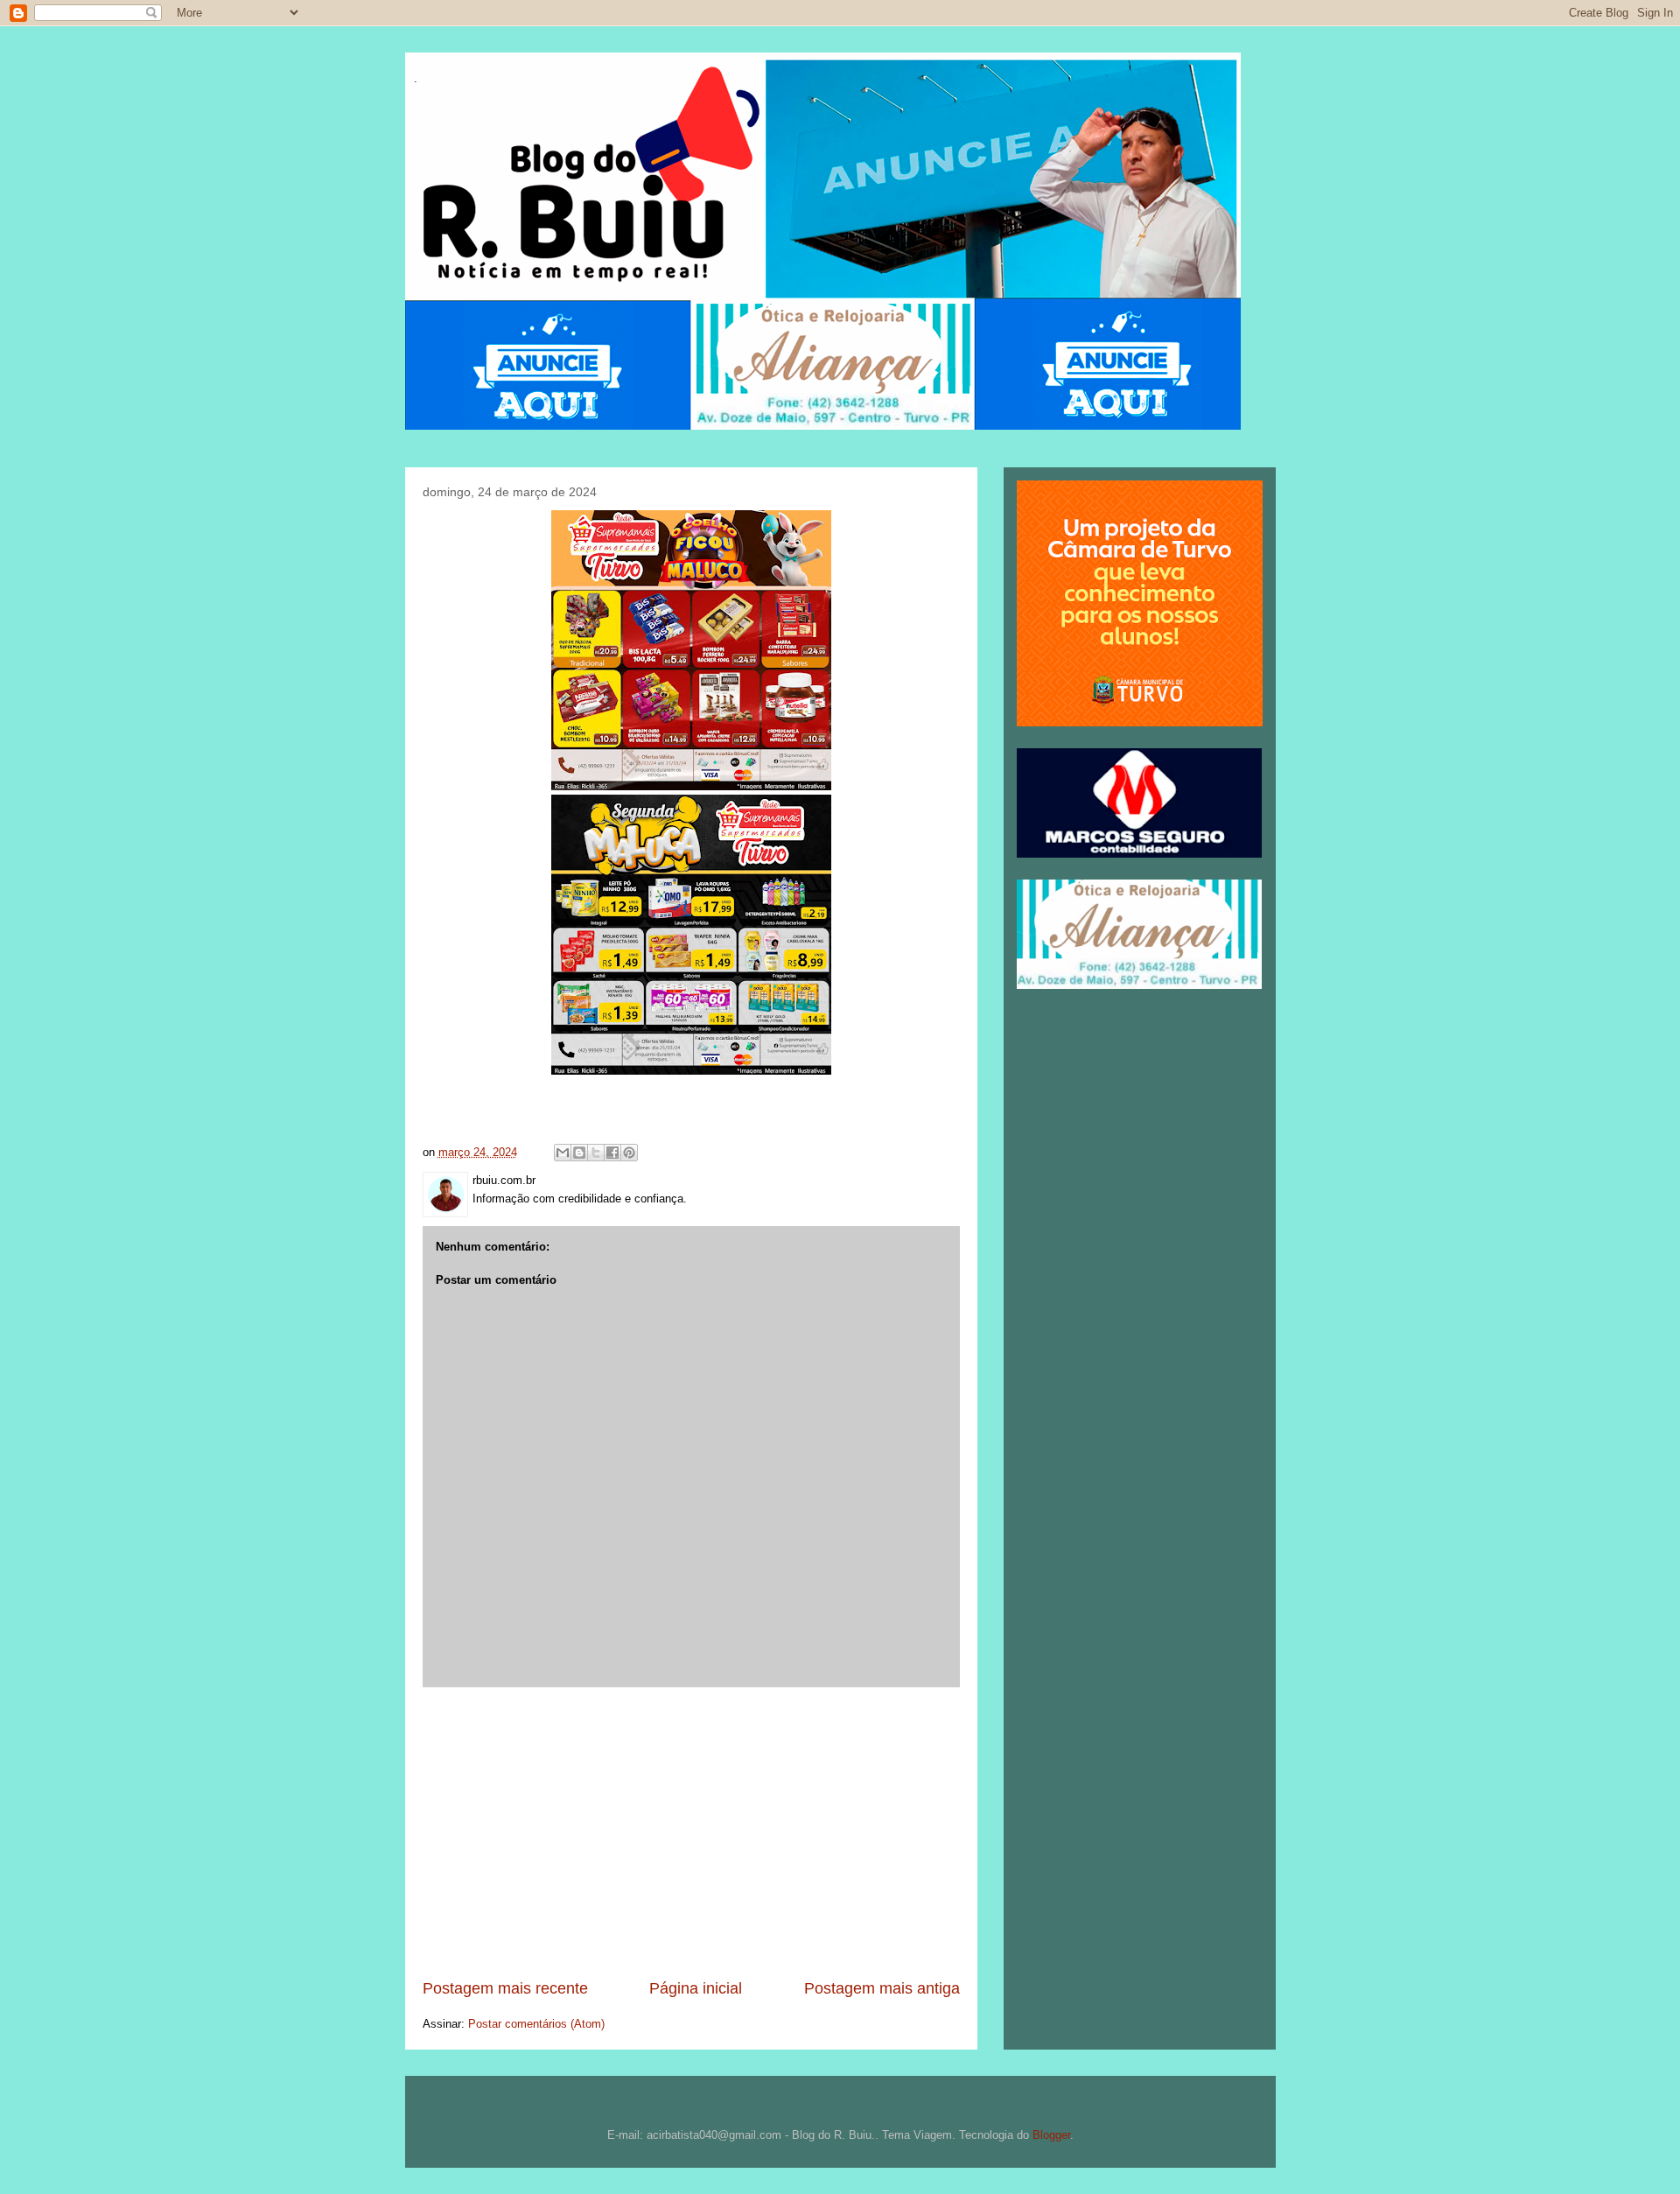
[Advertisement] (691, 1833)
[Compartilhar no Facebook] (612, 1153)
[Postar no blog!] (579, 1153)
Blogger (1051, 2135)
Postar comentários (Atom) (536, 2024)
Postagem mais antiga (882, 1988)
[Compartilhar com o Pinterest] (629, 1153)
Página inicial (696, 1988)
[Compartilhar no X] (596, 1153)
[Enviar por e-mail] (563, 1153)
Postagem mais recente (505, 1988)
